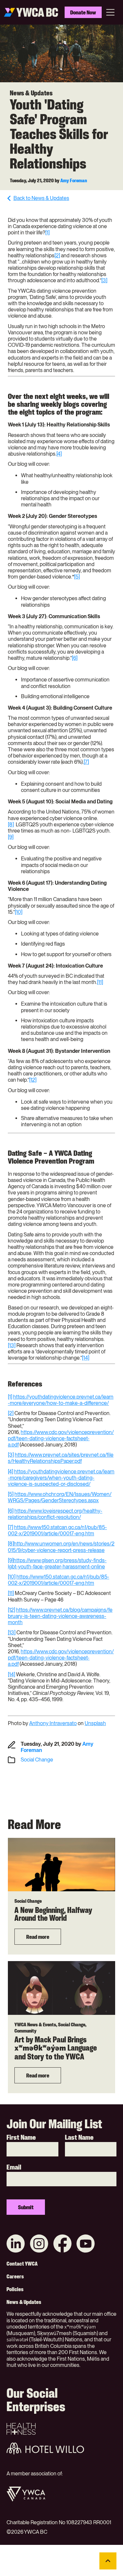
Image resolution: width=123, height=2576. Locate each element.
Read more (38, 1937)
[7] (86, 762)
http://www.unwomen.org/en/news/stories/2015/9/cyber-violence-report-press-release (61, 1547)
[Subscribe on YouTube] (86, 2244)
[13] (12, 1345)
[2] (57, 256)
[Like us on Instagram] (39, 2244)
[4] (59, 454)
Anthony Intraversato (53, 1723)
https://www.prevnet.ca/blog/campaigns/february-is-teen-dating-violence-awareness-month (60, 1616)
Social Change (37, 1760)
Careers (15, 2276)
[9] (11, 837)
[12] (33, 1080)
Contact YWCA (22, 2264)
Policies (15, 2289)
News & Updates (24, 2302)
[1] (47, 233)
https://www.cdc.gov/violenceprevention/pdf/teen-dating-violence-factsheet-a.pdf (61, 1438)
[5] (77, 577)
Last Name (79, 2137)
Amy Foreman (74, 180)
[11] (100, 982)
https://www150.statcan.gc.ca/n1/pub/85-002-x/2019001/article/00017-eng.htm (57, 1530)
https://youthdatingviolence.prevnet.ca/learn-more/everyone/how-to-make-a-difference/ (61, 1400)
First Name (21, 2137)
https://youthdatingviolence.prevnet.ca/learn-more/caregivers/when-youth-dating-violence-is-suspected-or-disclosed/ (61, 1478)
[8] (11, 825)
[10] (19, 912)
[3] (104, 280)
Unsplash (95, 1723)
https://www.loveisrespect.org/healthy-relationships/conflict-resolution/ (55, 1514)
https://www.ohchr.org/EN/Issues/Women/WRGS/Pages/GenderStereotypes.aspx (60, 1497)
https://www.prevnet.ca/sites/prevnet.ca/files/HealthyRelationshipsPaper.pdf (61, 1458)
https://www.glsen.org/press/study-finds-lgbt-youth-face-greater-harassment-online (57, 1563)
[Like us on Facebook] (62, 2244)
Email (14, 2167)
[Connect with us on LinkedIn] (16, 2244)
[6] (75, 658)
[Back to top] (108, 2561)
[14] (86, 1358)
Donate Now (83, 12)
